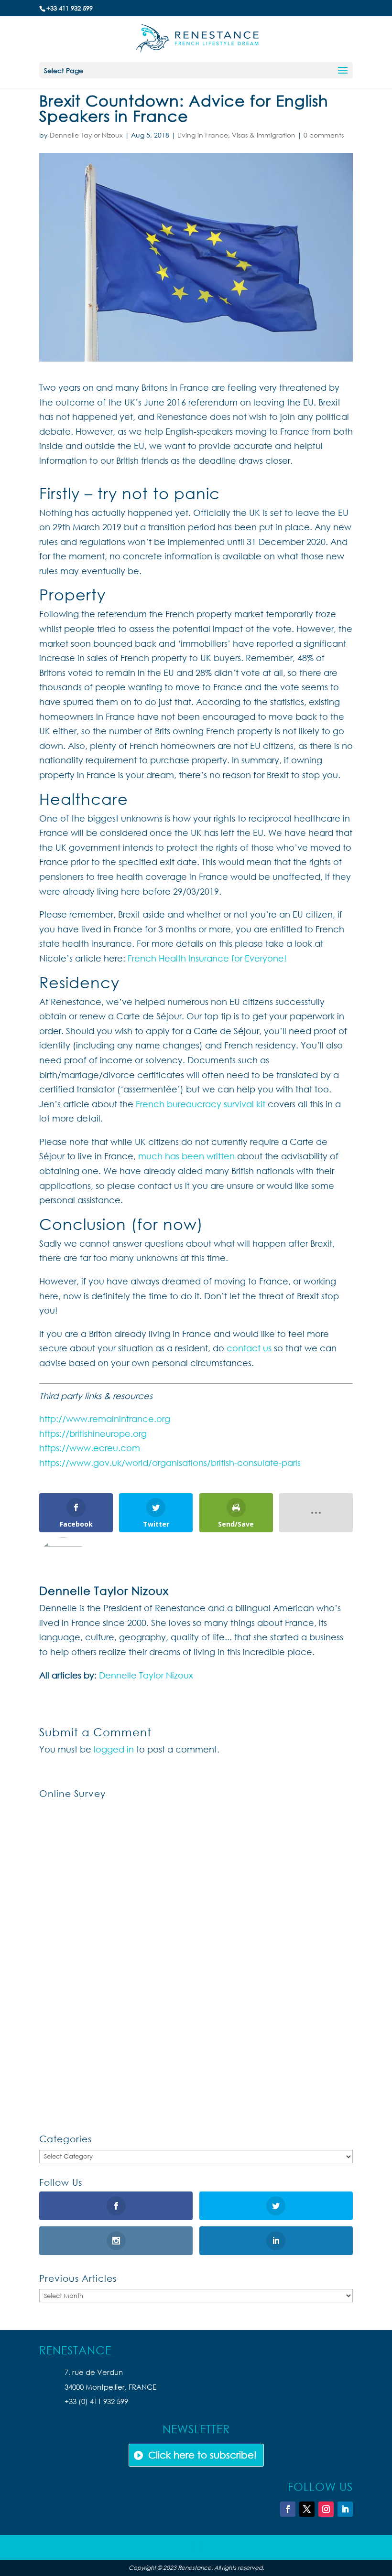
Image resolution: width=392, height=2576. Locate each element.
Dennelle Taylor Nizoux (86, 135)
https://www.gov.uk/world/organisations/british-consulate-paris (170, 1463)
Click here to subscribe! (202, 2455)
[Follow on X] (307, 2509)
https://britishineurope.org (93, 1433)
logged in (114, 1749)
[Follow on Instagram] (326, 2509)
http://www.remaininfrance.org (105, 1419)
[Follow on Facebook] (288, 2509)
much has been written (186, 1156)
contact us (249, 1348)
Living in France (203, 135)
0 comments (324, 135)
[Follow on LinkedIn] (345, 2509)
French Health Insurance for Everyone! (207, 958)
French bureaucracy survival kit (201, 1104)
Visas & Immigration (264, 135)
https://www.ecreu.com (90, 1448)
